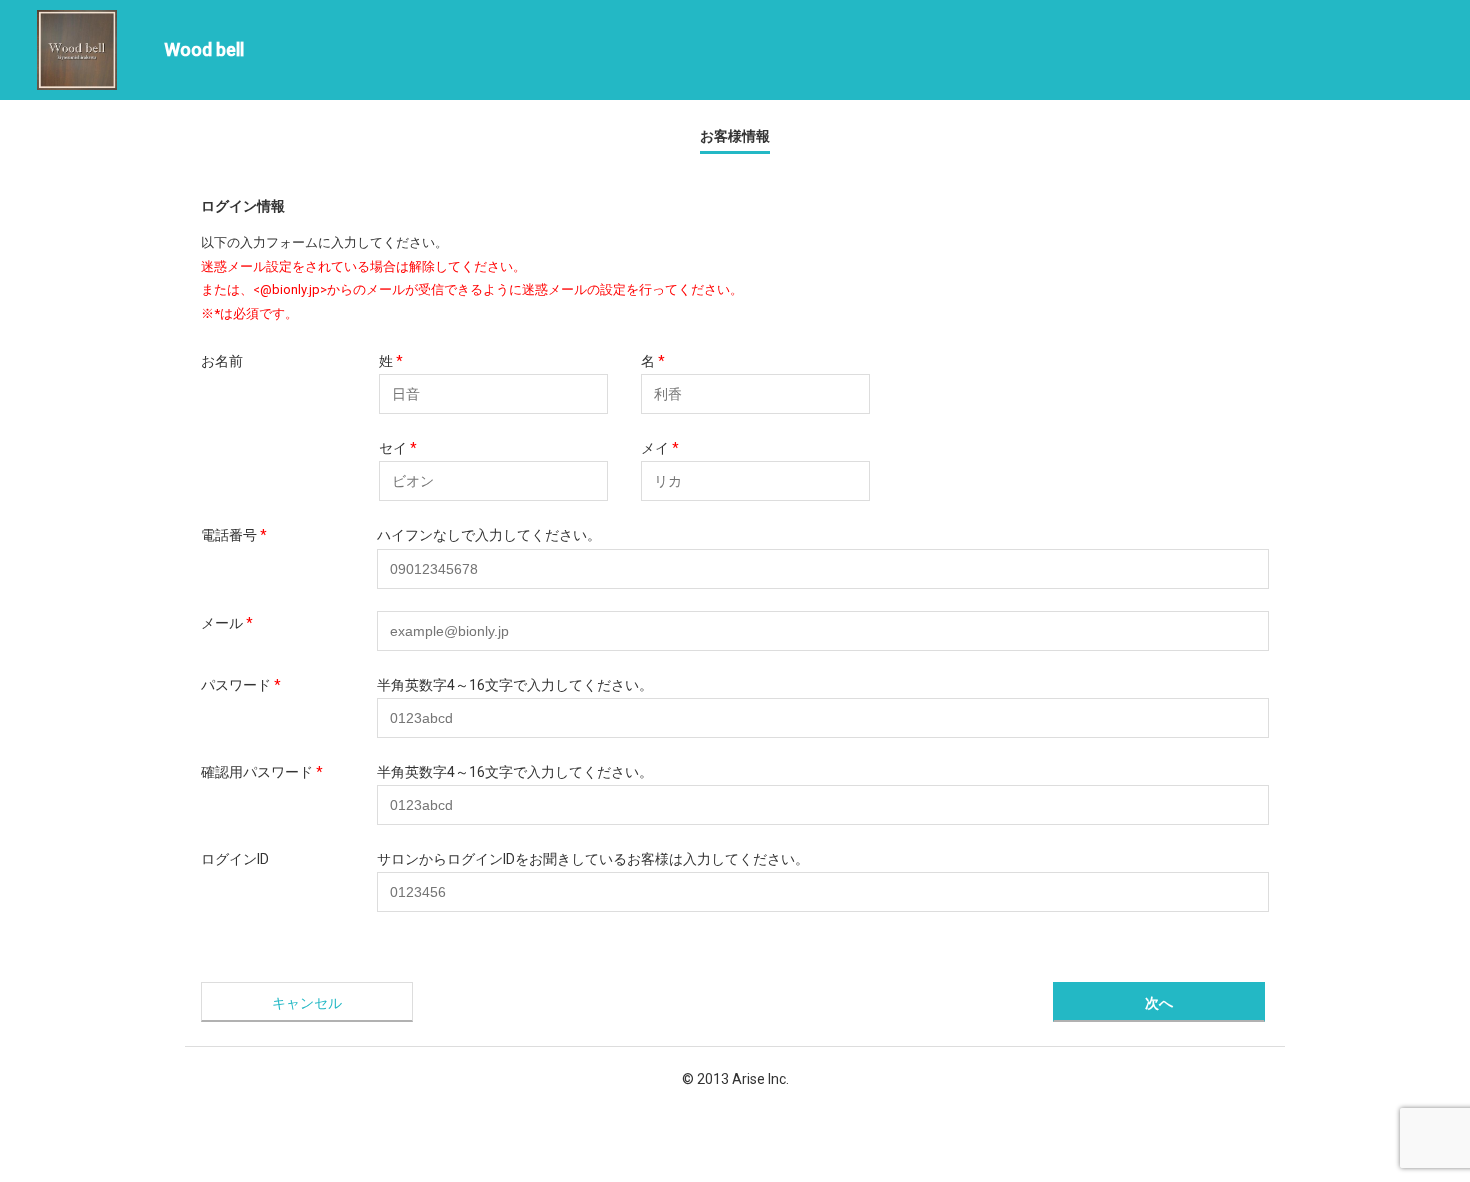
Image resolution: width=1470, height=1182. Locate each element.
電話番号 (229, 535)
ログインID (235, 859)
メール (222, 623)
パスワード (236, 685)
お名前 (222, 361)
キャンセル (307, 1003)
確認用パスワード (257, 772)
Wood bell (204, 49)
